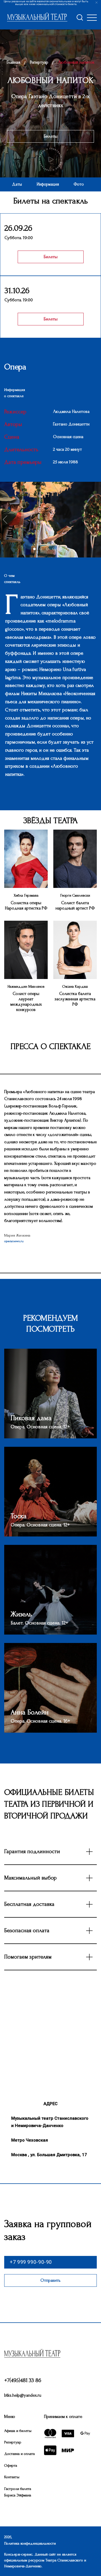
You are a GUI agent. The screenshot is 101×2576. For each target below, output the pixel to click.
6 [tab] (68, 551)
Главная (13, 62)
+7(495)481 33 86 (23, 2380)
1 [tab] (36, 551)
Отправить (50, 2280)
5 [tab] (62, 551)
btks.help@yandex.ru (23, 2395)
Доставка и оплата (19, 2454)
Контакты (12, 2477)
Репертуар (39, 62)
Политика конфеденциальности (30, 2543)
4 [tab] (56, 551)
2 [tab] (43, 551)
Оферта (11, 2465)
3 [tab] (49, 551)
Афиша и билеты (18, 2431)
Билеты (51, 136)
